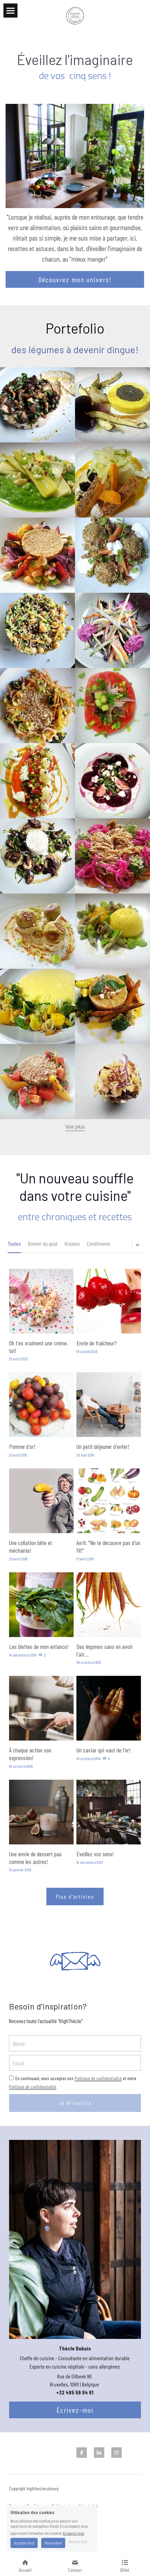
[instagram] (117, 2453)
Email (18, 2063)
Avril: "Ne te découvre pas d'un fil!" (108, 1547)
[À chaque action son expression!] (41, 1708)
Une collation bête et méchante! (31, 1547)
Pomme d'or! (22, 1447)
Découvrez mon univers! (75, 279)
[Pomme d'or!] (41, 1405)
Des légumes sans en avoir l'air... (105, 1650)
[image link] (75, 15)
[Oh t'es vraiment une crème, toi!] (41, 1301)
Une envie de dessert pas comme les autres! (35, 1858)
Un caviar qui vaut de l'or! (103, 1750)
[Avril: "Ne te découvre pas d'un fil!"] (109, 1501)
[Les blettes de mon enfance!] (41, 1605)
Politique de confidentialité (98, 2078)
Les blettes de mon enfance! (39, 1646)
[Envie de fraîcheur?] (109, 1301)
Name (19, 2043)
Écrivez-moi (75, 2410)
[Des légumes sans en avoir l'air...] (109, 1605)
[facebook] (82, 2453)
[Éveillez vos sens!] (109, 1812)
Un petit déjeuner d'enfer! (103, 1447)
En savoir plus (73, 2533)
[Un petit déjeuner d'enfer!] (109, 1405)
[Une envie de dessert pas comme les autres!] (41, 1812)
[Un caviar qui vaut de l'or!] (109, 1708)
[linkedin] (99, 2453)
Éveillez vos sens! (95, 1854)
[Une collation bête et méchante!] (41, 1501)
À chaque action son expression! (30, 1754)
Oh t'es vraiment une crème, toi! (38, 1347)
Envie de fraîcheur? (98, 1343)
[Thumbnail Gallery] (37, 405)
